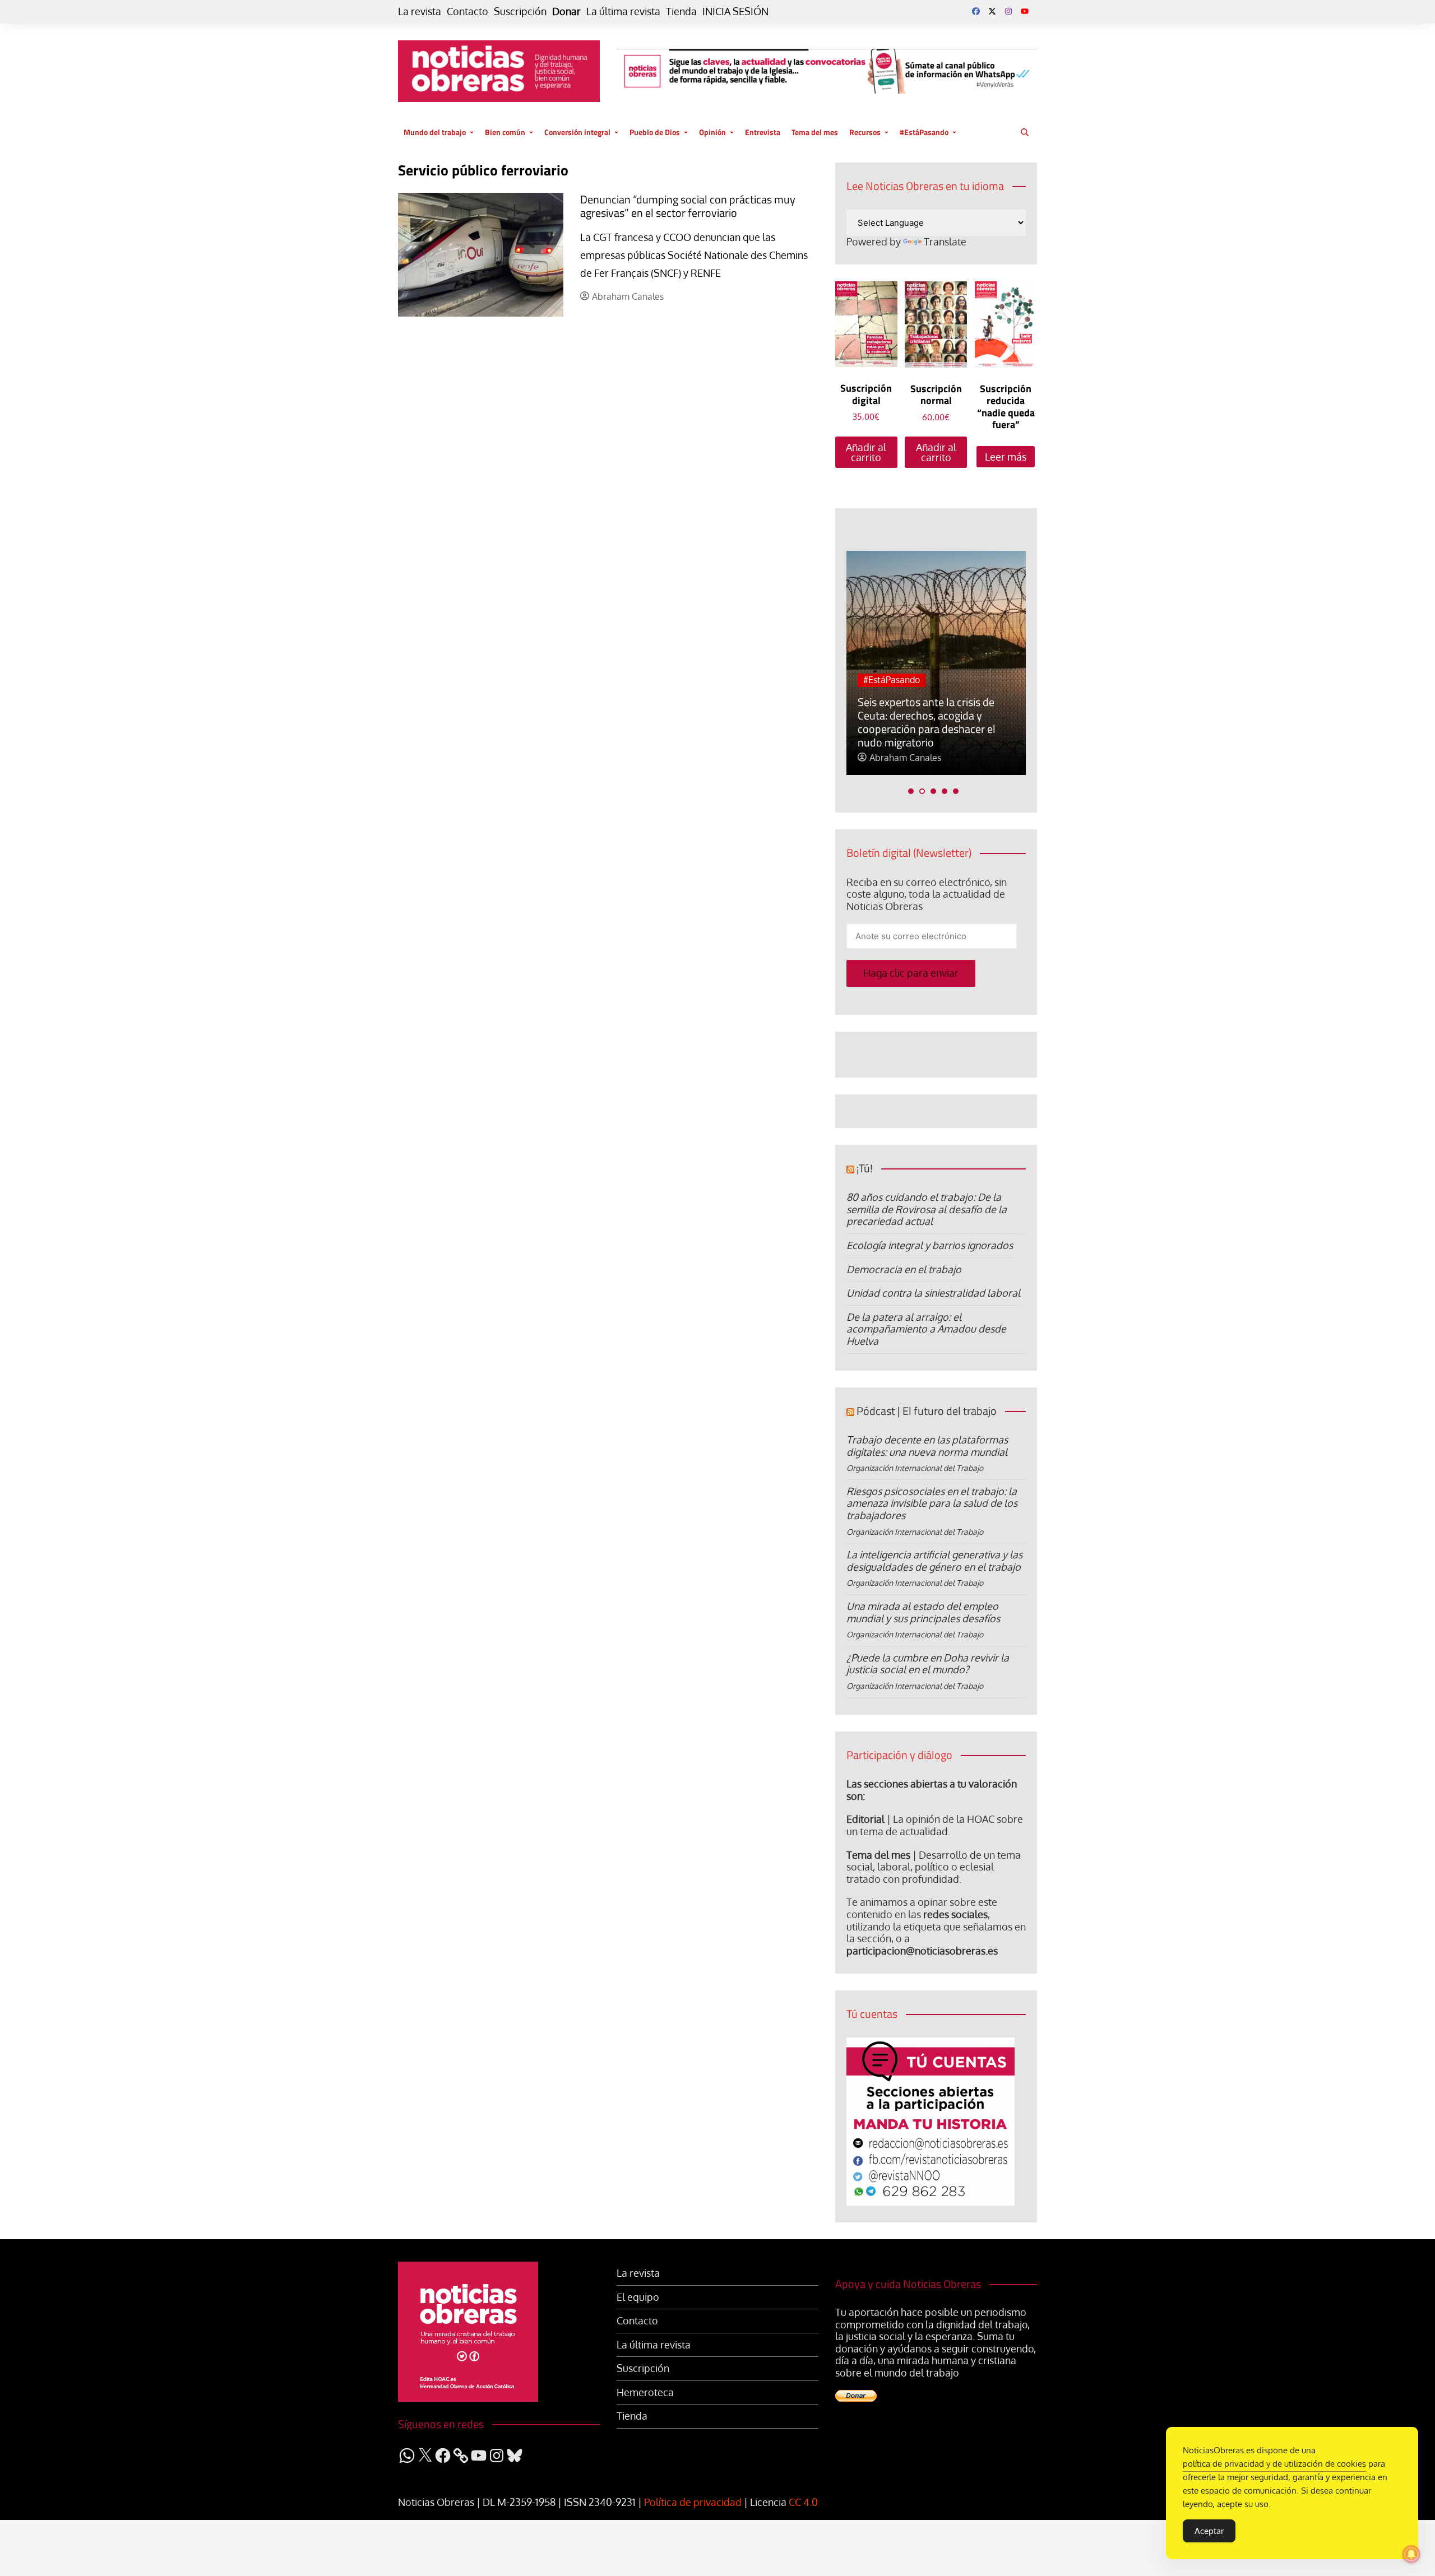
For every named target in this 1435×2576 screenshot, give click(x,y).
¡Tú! (865, 1168)
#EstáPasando (924, 132)
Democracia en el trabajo (904, 1269)
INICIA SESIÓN (735, 11)
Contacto (467, 11)
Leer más (1006, 457)
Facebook (976, 11)
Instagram (1008, 11)
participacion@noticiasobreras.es (922, 1951)
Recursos (865, 132)
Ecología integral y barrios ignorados (930, 1245)
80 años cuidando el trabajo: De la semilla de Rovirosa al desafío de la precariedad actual (927, 1209)
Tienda (681, 11)
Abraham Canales (628, 297)
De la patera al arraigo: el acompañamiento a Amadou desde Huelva (926, 1329)
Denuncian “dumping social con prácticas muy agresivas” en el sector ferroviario (688, 206)
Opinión (712, 132)
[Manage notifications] (1411, 2554)
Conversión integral (577, 132)
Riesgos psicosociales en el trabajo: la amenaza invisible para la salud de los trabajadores (932, 1503)
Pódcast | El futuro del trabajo (927, 1411)
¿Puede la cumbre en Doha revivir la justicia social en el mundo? (928, 1664)
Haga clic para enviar (911, 973)
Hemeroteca (645, 2392)
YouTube (1025, 11)
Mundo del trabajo (435, 132)
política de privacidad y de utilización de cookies (1274, 2464)
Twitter (992, 11)
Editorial (865, 1819)
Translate (945, 242)
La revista (420, 11)
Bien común (505, 132)
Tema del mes (815, 132)
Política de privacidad (693, 2502)
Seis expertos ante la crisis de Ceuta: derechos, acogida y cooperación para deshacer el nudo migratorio (927, 722)
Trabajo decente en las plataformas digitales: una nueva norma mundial (927, 1446)
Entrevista (763, 132)
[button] (911, 791)
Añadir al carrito (866, 452)
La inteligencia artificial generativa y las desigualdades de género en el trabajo (934, 1561)
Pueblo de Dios (655, 132)
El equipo (638, 2297)
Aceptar (1209, 2531)
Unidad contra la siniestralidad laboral (933, 1293)
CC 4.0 (803, 2502)
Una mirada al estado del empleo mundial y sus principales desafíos (923, 1612)
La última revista (623, 11)
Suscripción (520, 11)
